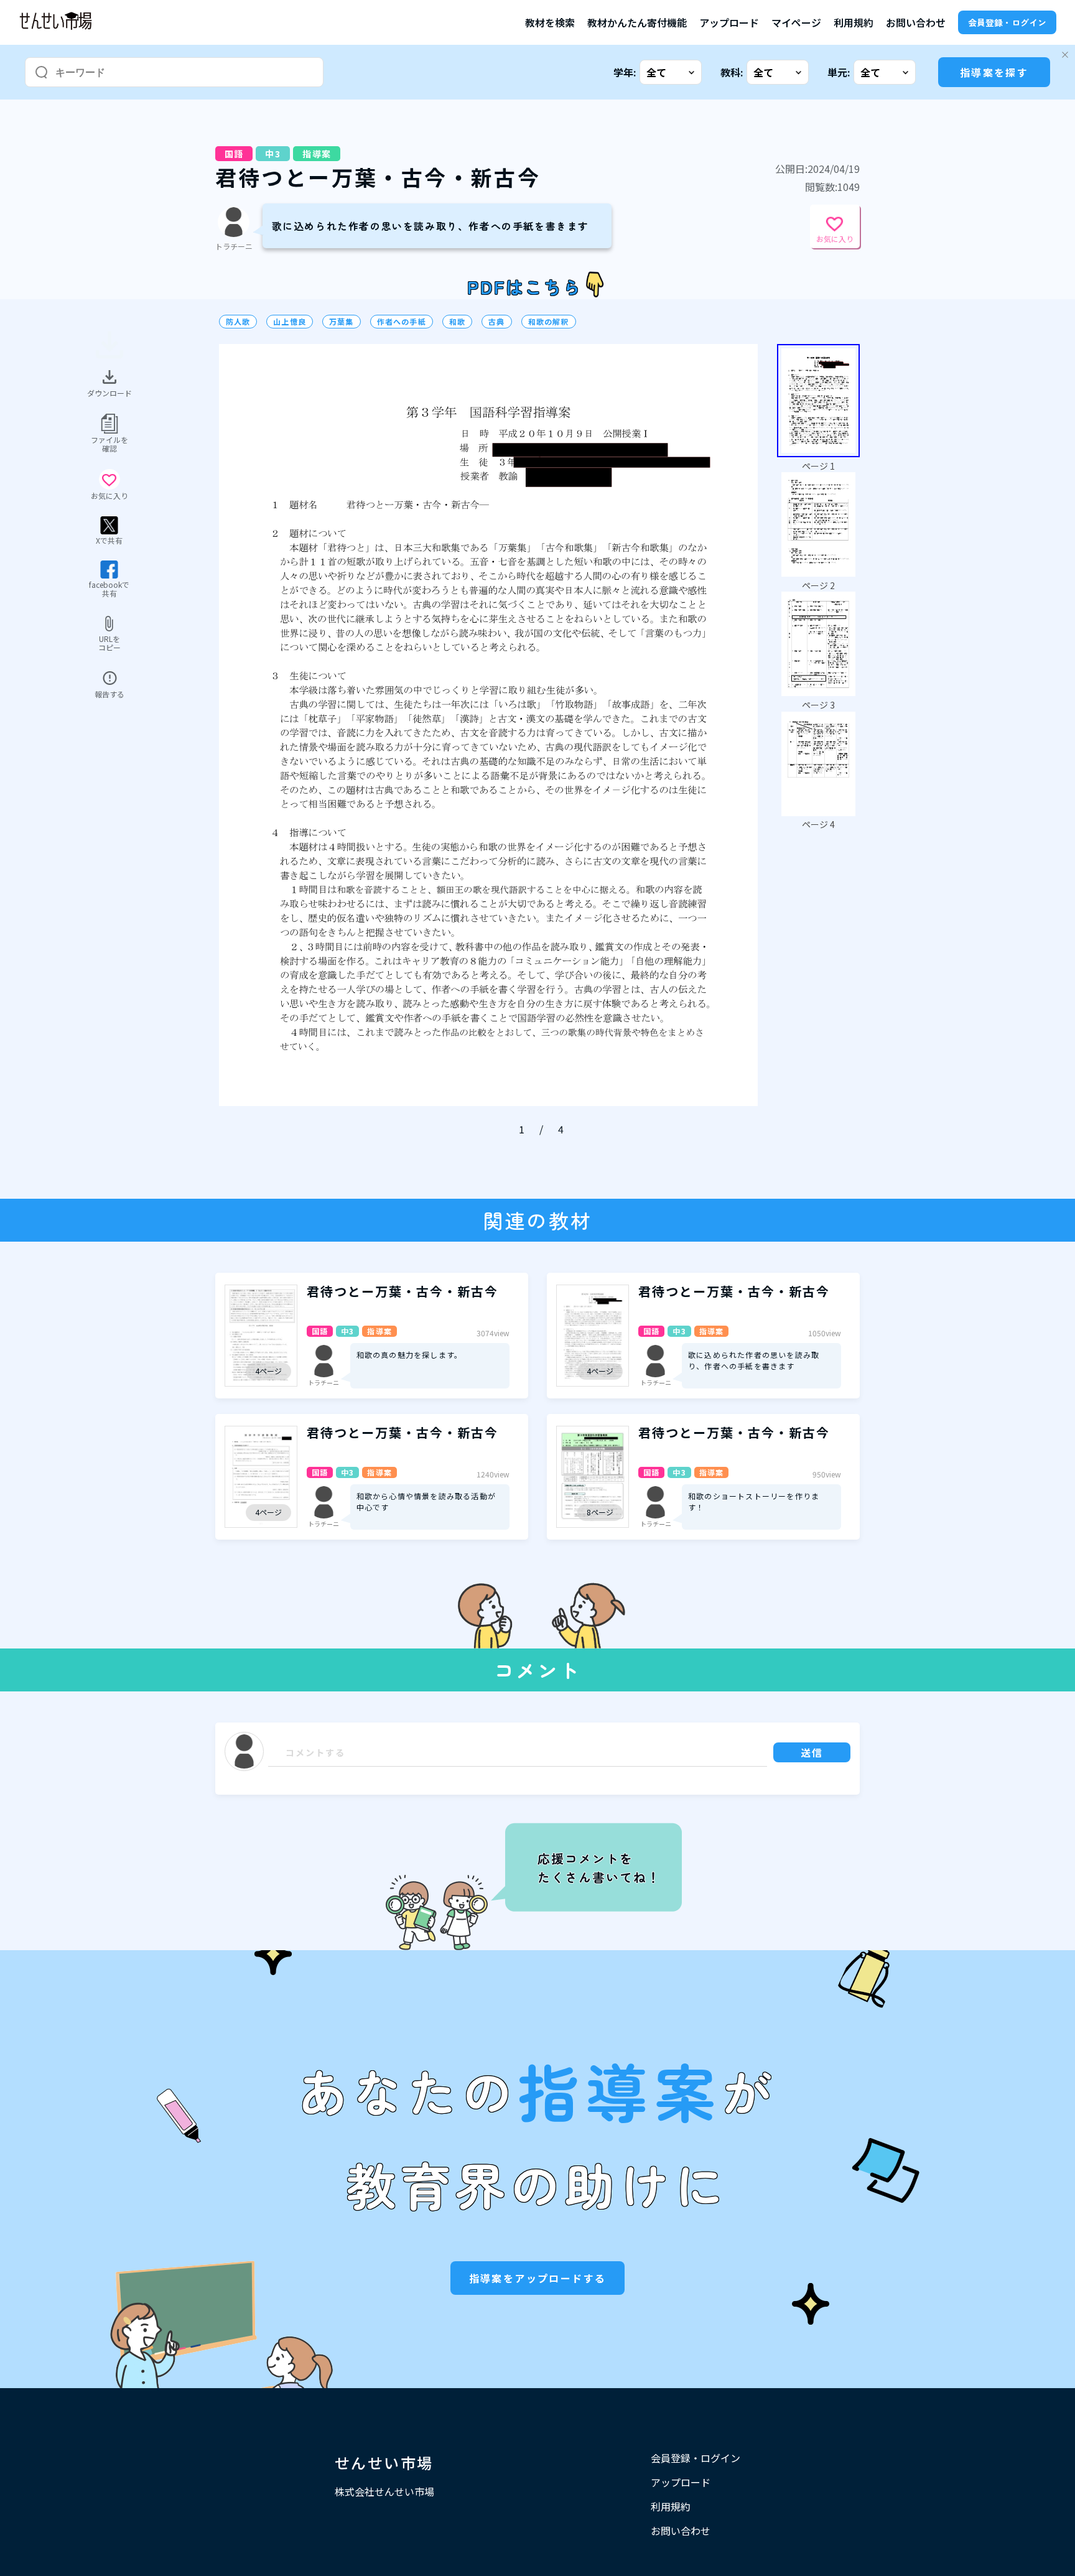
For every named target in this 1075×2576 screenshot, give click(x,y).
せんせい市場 (384, 2462)
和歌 (457, 322)
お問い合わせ (916, 22)
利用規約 (854, 22)
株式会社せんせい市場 (384, 2491)
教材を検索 (550, 22)
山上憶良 (290, 322)
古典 (496, 322)
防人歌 (238, 322)
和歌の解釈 (549, 322)
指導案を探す (994, 72)
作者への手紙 (402, 322)
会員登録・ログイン (1007, 22)
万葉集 (342, 322)
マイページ (796, 22)
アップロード (729, 22)
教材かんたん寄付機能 (637, 22)
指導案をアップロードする (538, 2278)
